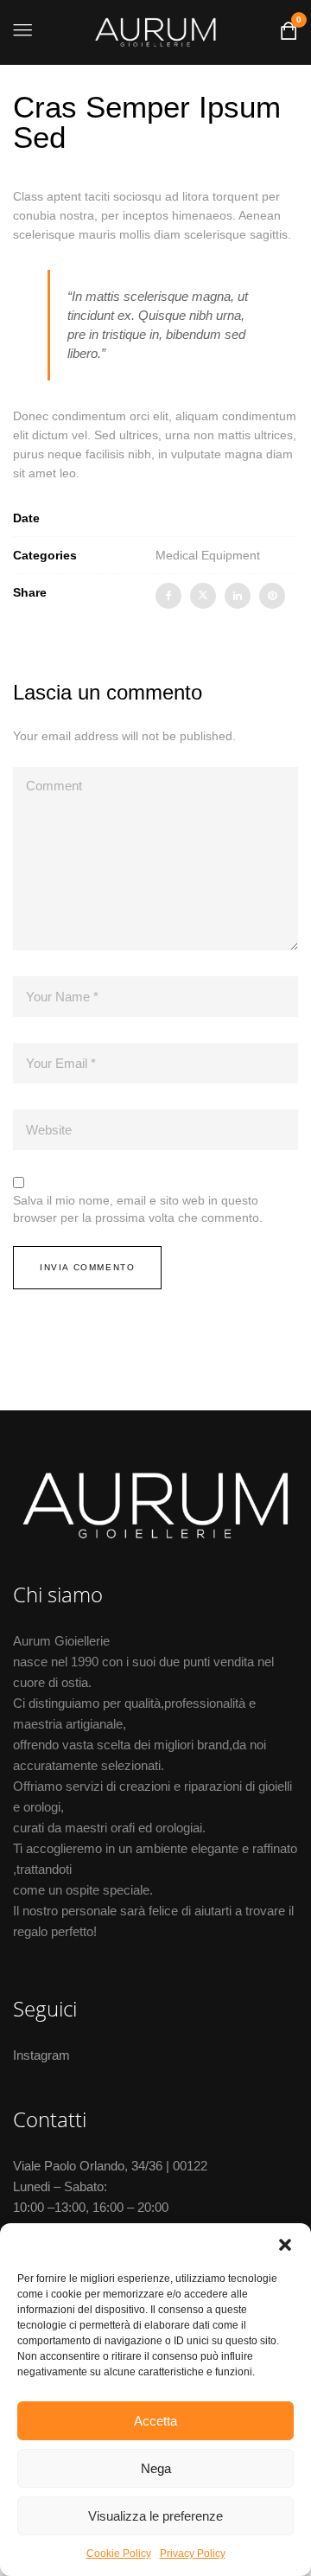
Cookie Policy (119, 2554)
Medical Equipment (208, 555)
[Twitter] (203, 596)
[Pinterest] (272, 596)
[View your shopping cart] (289, 35)
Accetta (155, 2421)
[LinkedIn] (238, 596)
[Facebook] (168, 596)
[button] (285, 2245)
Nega (156, 2468)
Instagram (41, 2055)
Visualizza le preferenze (155, 2516)
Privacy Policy (193, 2554)
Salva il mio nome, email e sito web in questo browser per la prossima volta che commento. (138, 1209)
